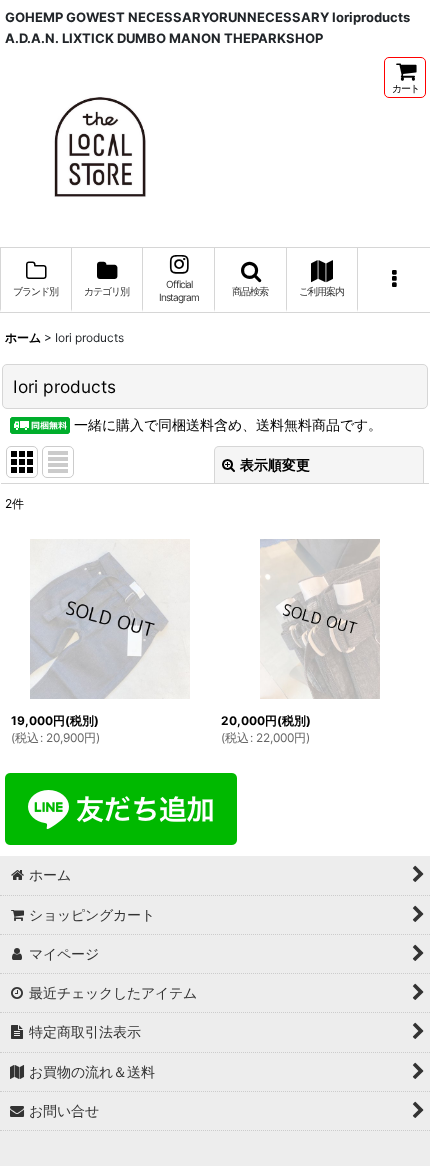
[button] (251, 280)
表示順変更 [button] (275, 464)
